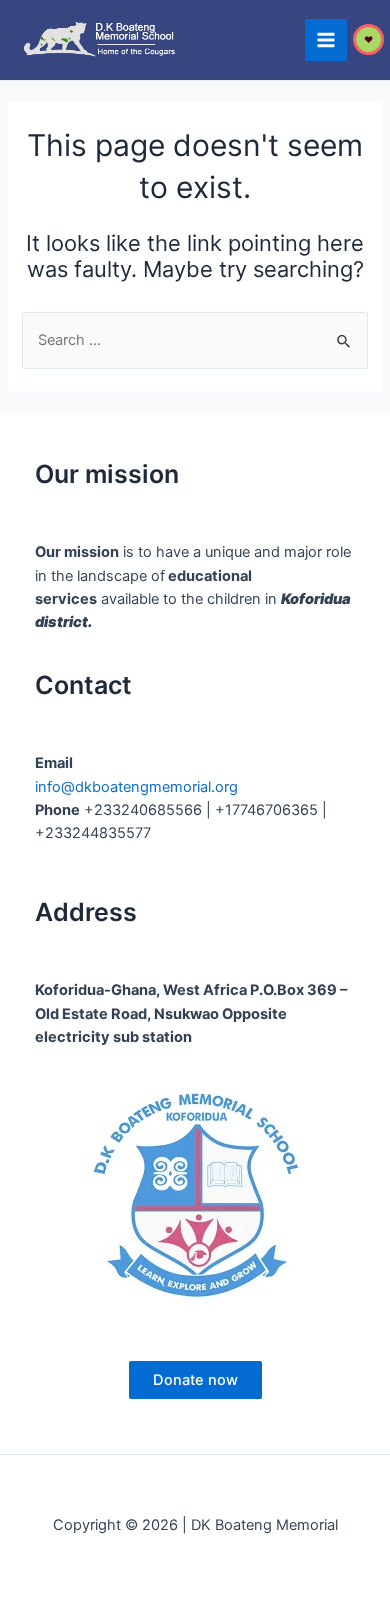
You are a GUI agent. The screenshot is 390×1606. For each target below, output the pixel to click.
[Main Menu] (326, 40)
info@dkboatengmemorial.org (136, 787)
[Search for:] (194, 340)
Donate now (195, 1380)
